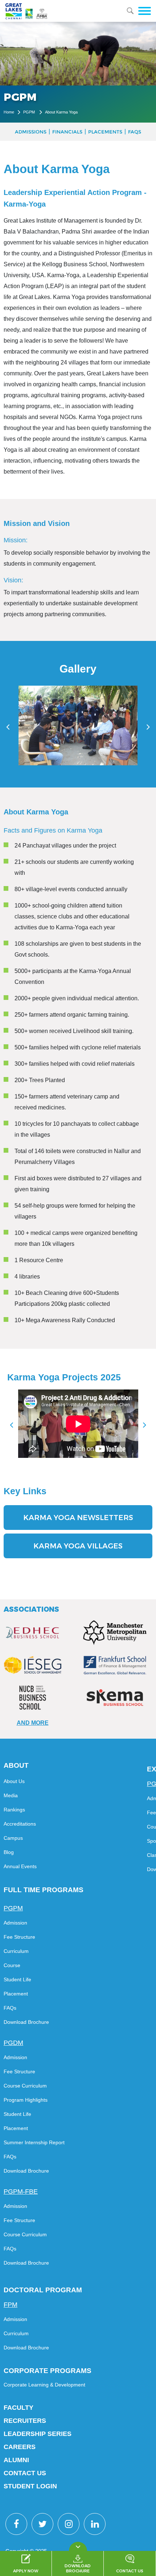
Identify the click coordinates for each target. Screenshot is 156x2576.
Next (145, 1425)
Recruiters (25, 2421)
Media (11, 1795)
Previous (12, 1425)
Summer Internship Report (34, 2142)
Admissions (31, 132)
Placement (16, 1994)
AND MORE (33, 1723)
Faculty (19, 2408)
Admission (15, 1923)
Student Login (30, 2486)
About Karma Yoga (61, 112)
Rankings (14, 1810)
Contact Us (25, 2473)
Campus (13, 1838)
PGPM (30, 112)
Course (12, 1965)
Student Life (17, 1979)
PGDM (13, 2043)
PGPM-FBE (21, 2192)
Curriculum (16, 1951)
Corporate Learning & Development (44, 2385)
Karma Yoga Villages (78, 1546)
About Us (14, 1781)
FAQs (135, 132)
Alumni (16, 2460)
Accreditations (20, 1824)
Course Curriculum (25, 2086)
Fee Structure (19, 1937)
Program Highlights (26, 2100)
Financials (67, 132)
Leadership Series (38, 2434)
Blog (9, 1852)
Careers (20, 2447)
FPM (11, 2305)
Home (9, 112)
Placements (105, 132)
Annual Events (20, 1866)
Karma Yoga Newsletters (78, 1518)
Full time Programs (44, 1890)
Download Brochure (26, 2022)
